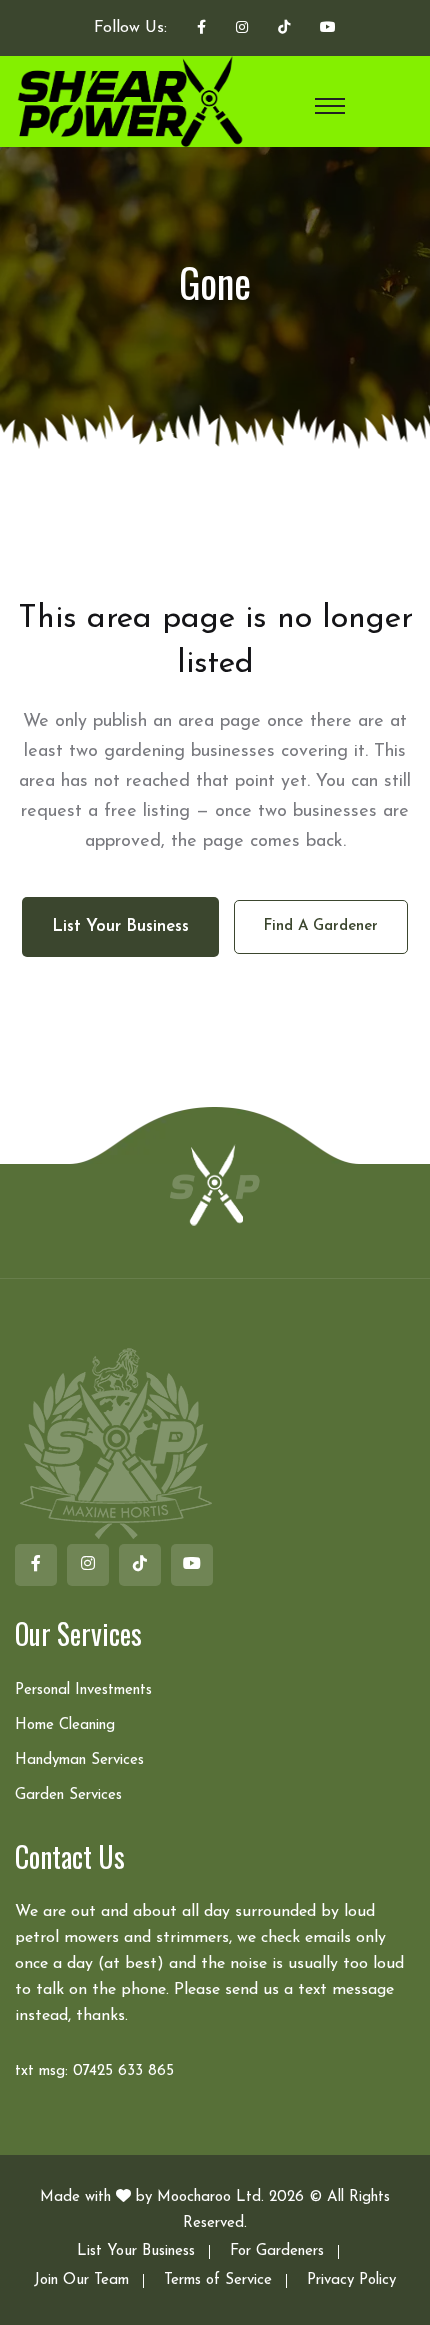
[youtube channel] (328, 29)
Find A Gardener (321, 926)
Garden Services (68, 1795)
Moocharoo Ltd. (210, 2197)
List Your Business (136, 2251)
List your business (120, 926)
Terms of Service (218, 2280)
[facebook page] (201, 29)
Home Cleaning (65, 1725)
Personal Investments (83, 1690)
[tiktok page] (284, 29)
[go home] (215, 1184)
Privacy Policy (351, 2280)
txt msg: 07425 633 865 (94, 2071)
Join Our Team (81, 2280)
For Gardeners (277, 2251)
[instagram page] (242, 29)
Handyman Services (79, 1760)
